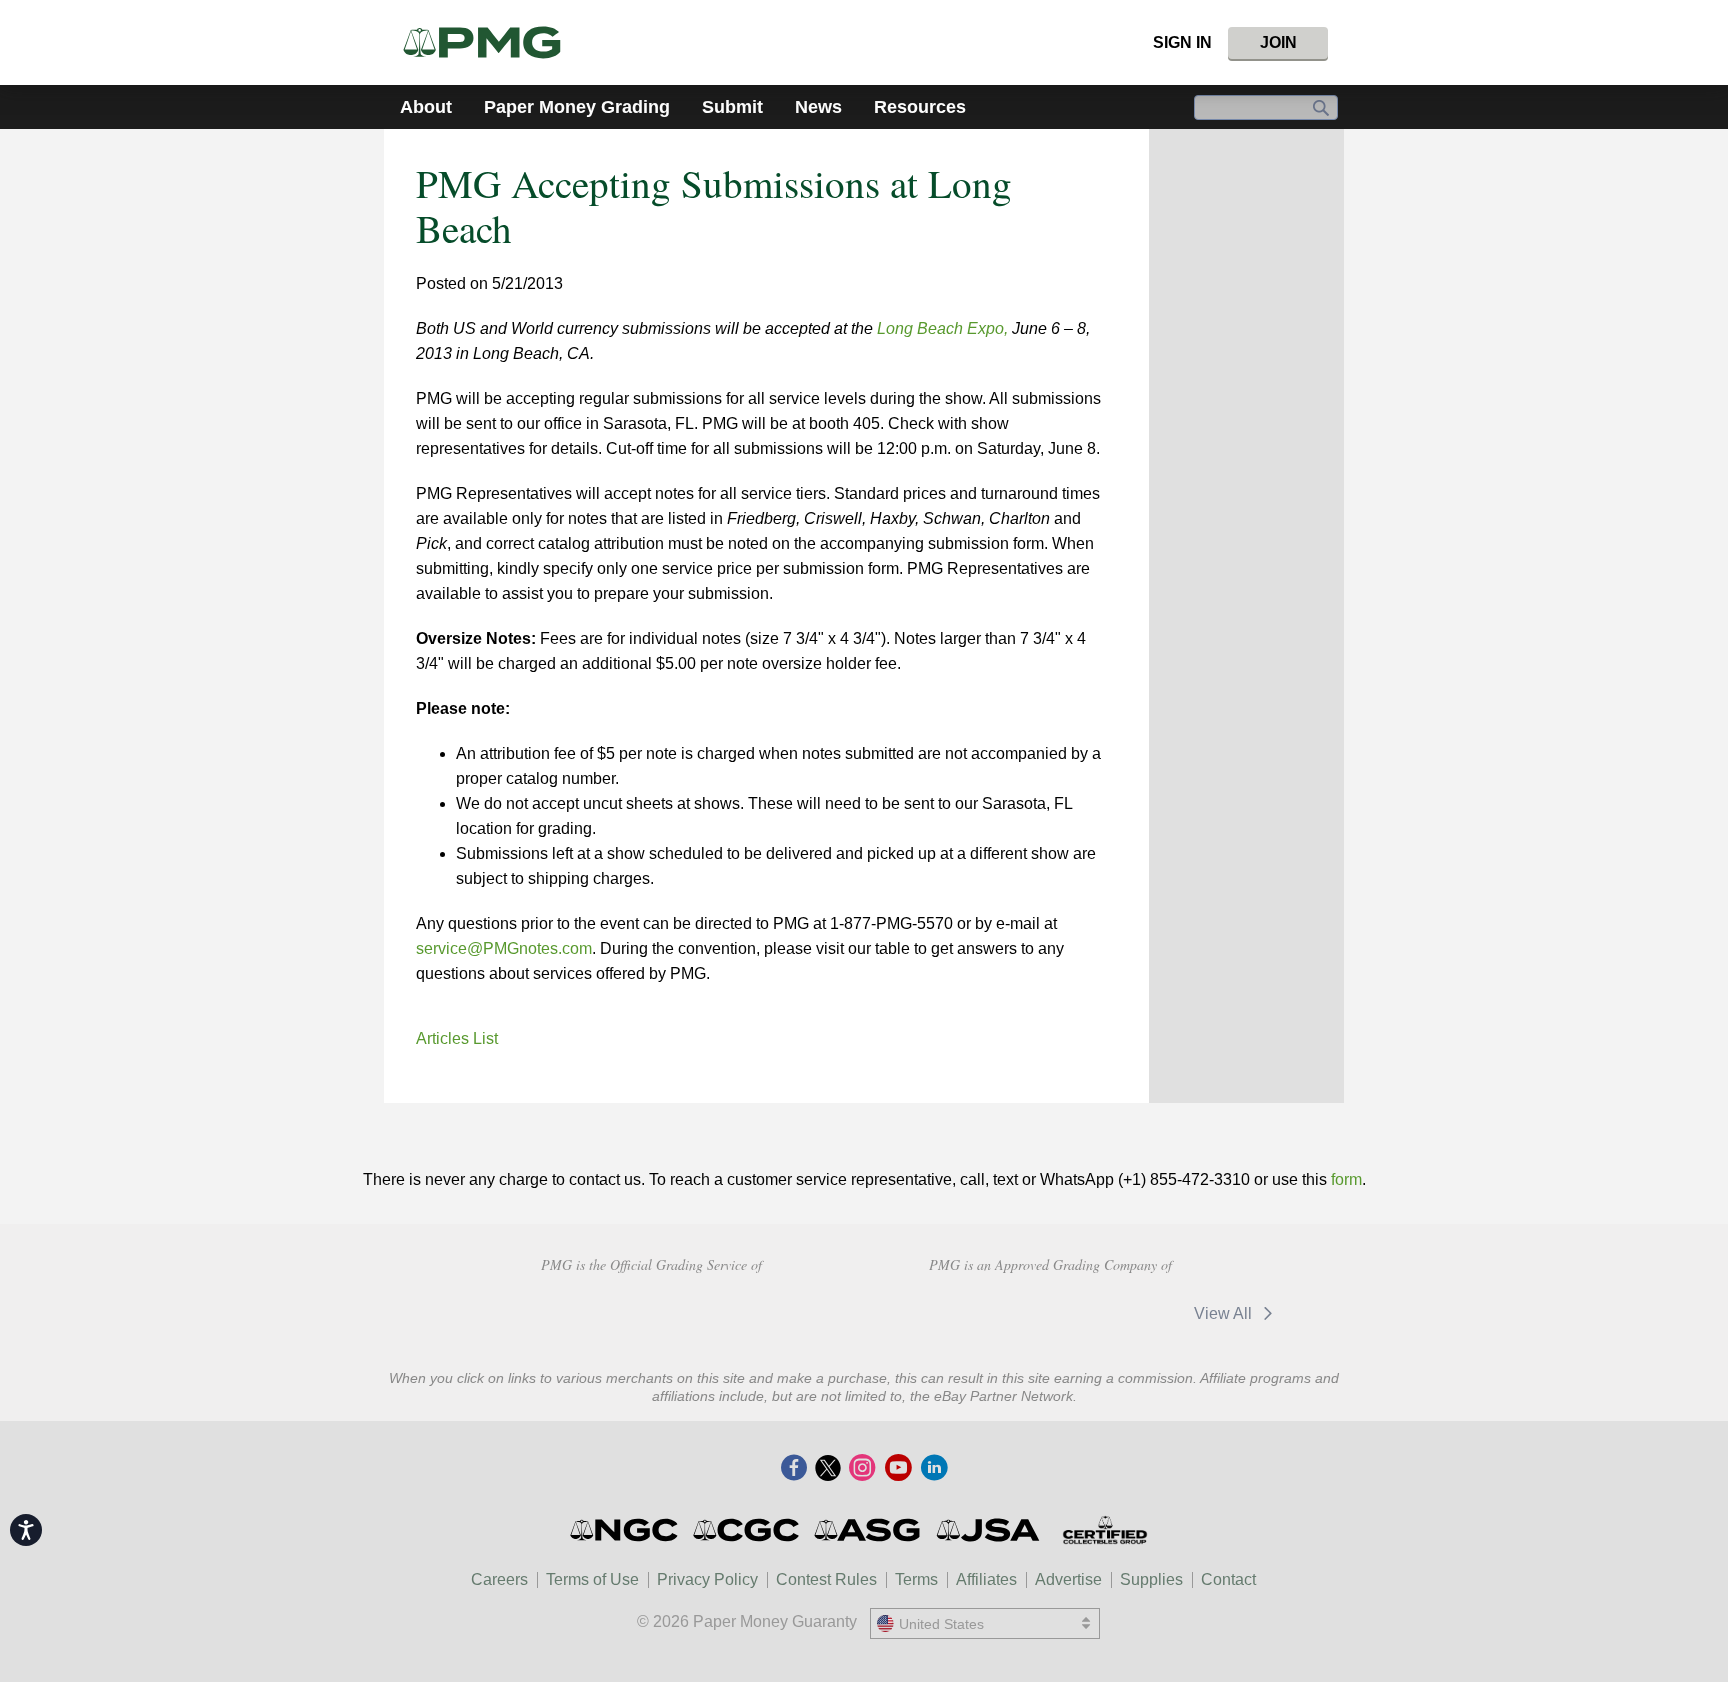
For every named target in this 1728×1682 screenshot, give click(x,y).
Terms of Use (592, 1579)
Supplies (1151, 1579)
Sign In (1182, 42)
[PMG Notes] (490, 42)
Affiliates (986, 1579)
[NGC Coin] (625, 1530)
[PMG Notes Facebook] (794, 1469)
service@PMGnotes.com (504, 948)
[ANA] (508, 1311)
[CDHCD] (792, 1311)
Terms (916, 1579)
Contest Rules (826, 1579)
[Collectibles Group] (1104, 1530)
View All (1225, 1313)
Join (1278, 42)
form (1346, 1179)
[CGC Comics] (747, 1530)
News (818, 107)
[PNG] (650, 1311)
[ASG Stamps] (868, 1530)
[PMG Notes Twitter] (828, 1469)
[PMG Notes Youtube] (898, 1469)
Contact (1228, 1579)
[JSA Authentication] (988, 1530)
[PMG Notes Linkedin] (934, 1469)
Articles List (457, 1038)
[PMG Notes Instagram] (862, 1469)
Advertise (1068, 1579)
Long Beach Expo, (942, 328)
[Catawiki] (970, 1314)
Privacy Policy (707, 1579)
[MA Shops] (1112, 1314)
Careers (499, 1579)
